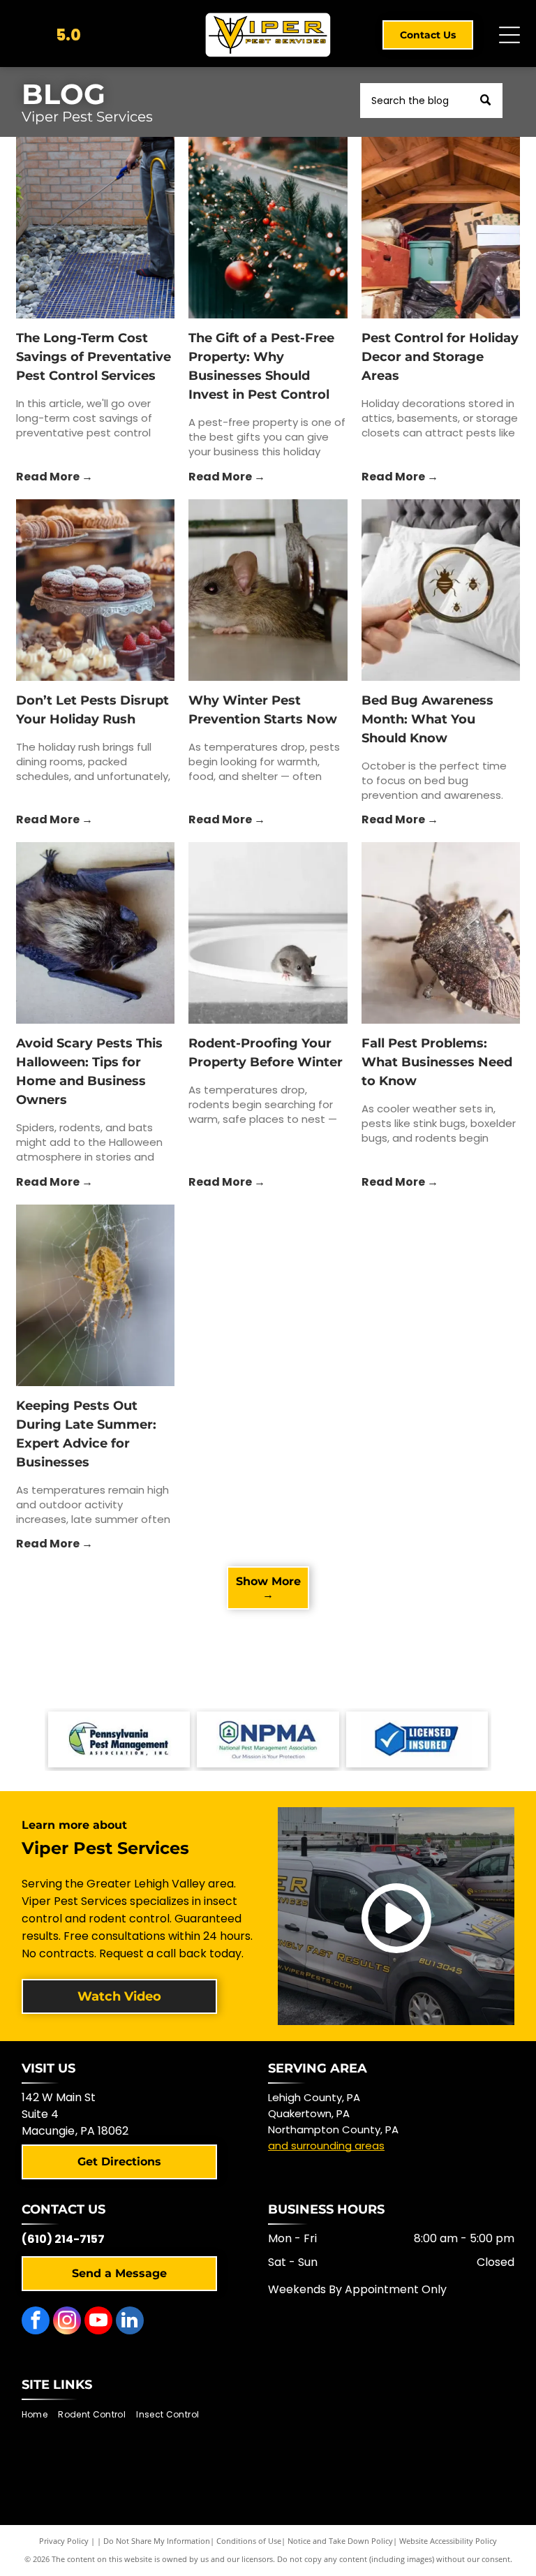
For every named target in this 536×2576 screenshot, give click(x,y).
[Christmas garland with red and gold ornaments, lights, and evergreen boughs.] (268, 228)
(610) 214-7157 (63, 2239)
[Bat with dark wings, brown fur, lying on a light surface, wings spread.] (95, 933)
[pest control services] (95, 228)
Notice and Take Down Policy (340, 2541)
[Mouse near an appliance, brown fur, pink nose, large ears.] (268, 590)
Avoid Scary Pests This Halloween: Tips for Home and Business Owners (89, 1072)
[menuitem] (40, 2415)
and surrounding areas (326, 2146)
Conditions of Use (249, 2541)
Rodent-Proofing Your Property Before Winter (266, 1053)
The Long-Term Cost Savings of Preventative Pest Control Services (94, 357)
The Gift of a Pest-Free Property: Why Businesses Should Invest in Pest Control (261, 366)
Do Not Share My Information (157, 2541)
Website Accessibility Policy (448, 2541)
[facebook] (36, 2322)
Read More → (54, 477)
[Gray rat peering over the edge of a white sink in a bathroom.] (268, 933)
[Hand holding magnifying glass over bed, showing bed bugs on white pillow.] (441, 590)
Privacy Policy (64, 2541)
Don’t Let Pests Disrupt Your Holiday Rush (92, 710)
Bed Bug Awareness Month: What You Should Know (427, 719)
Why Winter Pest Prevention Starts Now (263, 710)
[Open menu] (509, 35)
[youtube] (98, 2322)
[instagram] (67, 2322)
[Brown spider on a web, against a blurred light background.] (95, 1295)
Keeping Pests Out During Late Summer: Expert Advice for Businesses (86, 1434)
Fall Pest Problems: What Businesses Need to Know (437, 1062)
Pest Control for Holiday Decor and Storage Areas (440, 357)
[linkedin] (130, 2322)
